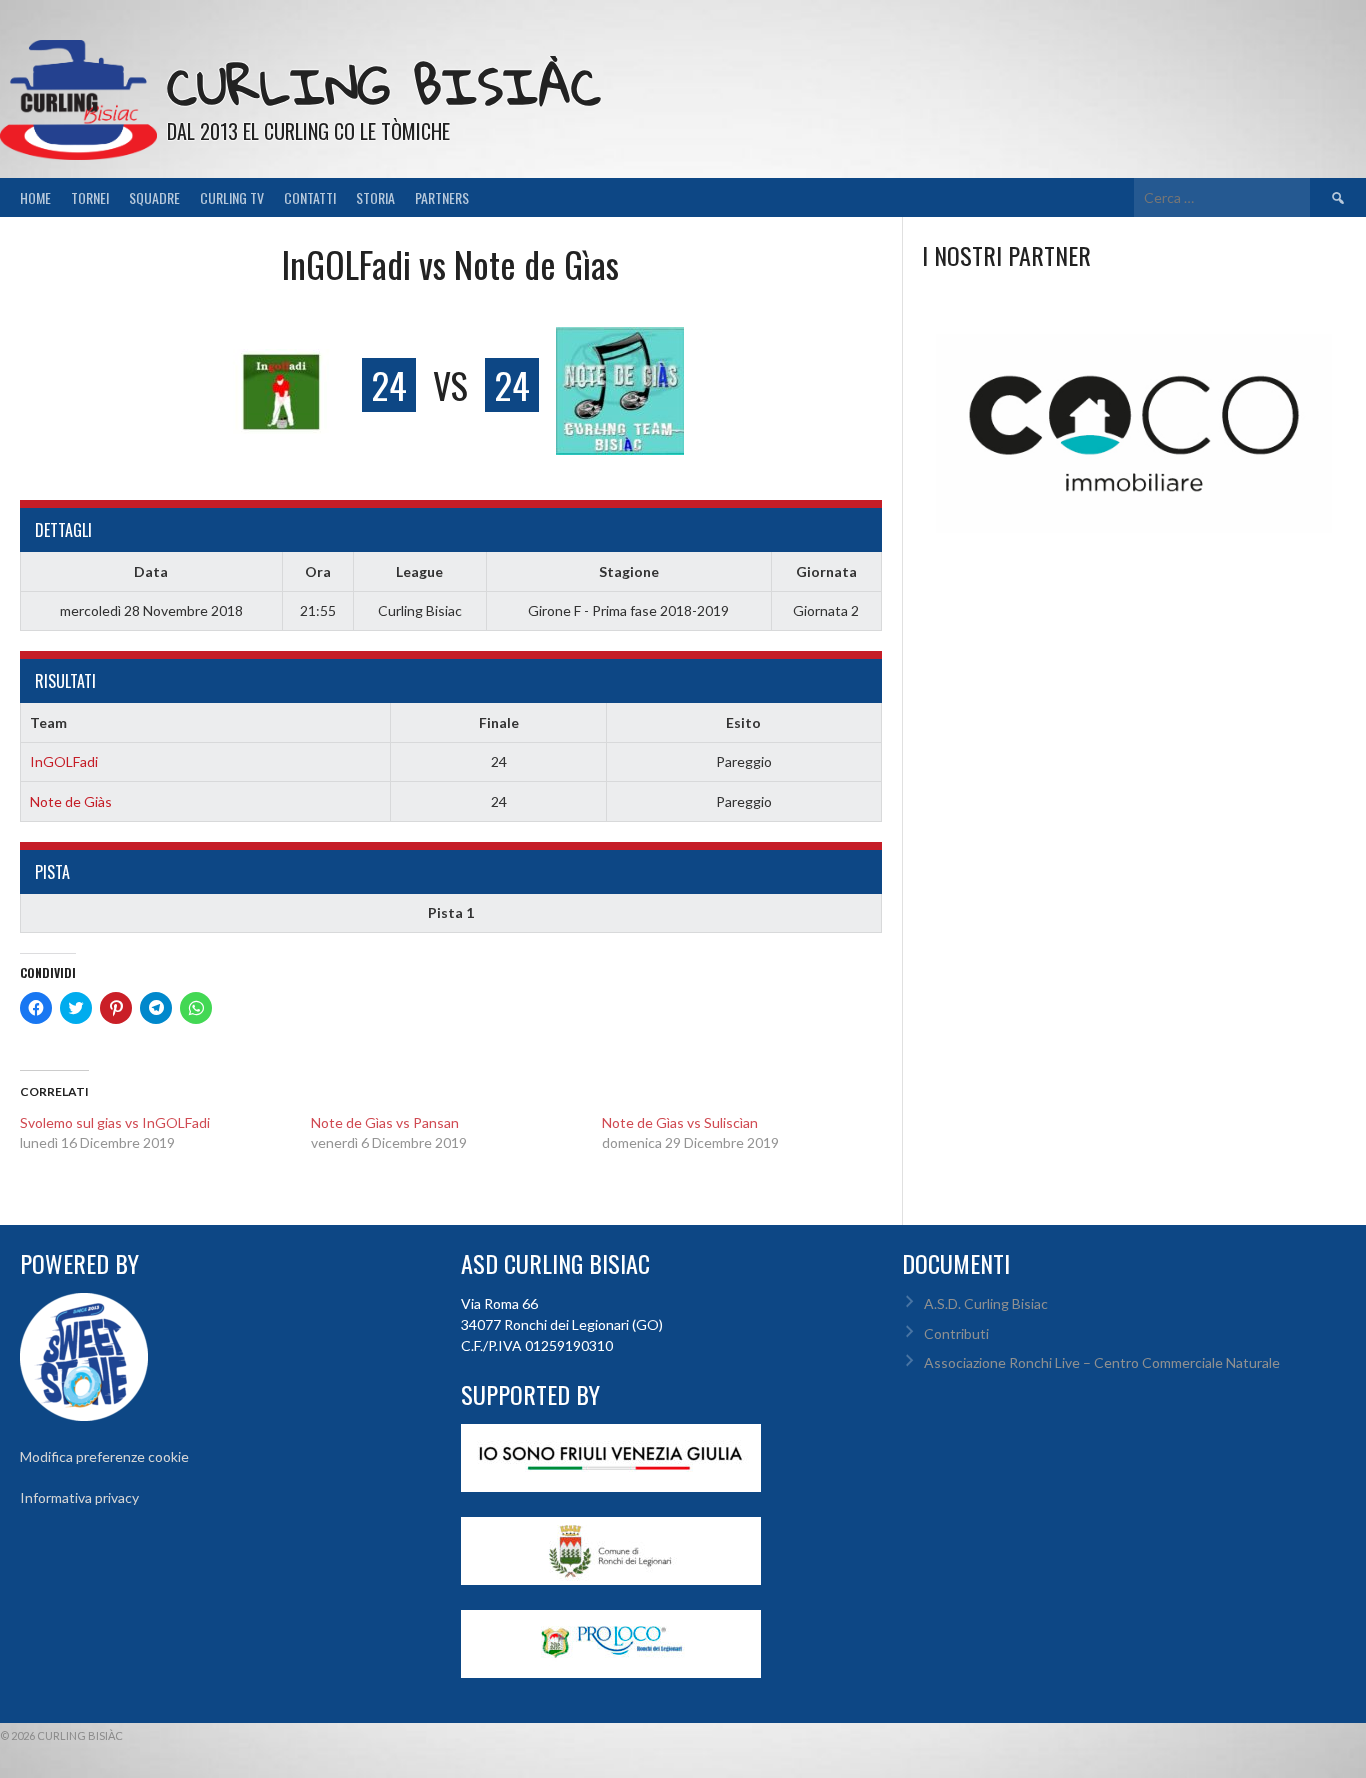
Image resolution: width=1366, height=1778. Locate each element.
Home (35, 197)
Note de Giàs (71, 801)
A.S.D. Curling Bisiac (986, 1303)
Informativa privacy (79, 1497)
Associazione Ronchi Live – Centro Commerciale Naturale (1102, 1362)
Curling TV (232, 197)
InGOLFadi (64, 761)
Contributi (956, 1333)
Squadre (154, 197)
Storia (375, 197)
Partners (442, 197)
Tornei (90, 197)
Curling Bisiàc (384, 85)
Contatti (310, 197)
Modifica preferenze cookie (104, 1456)
